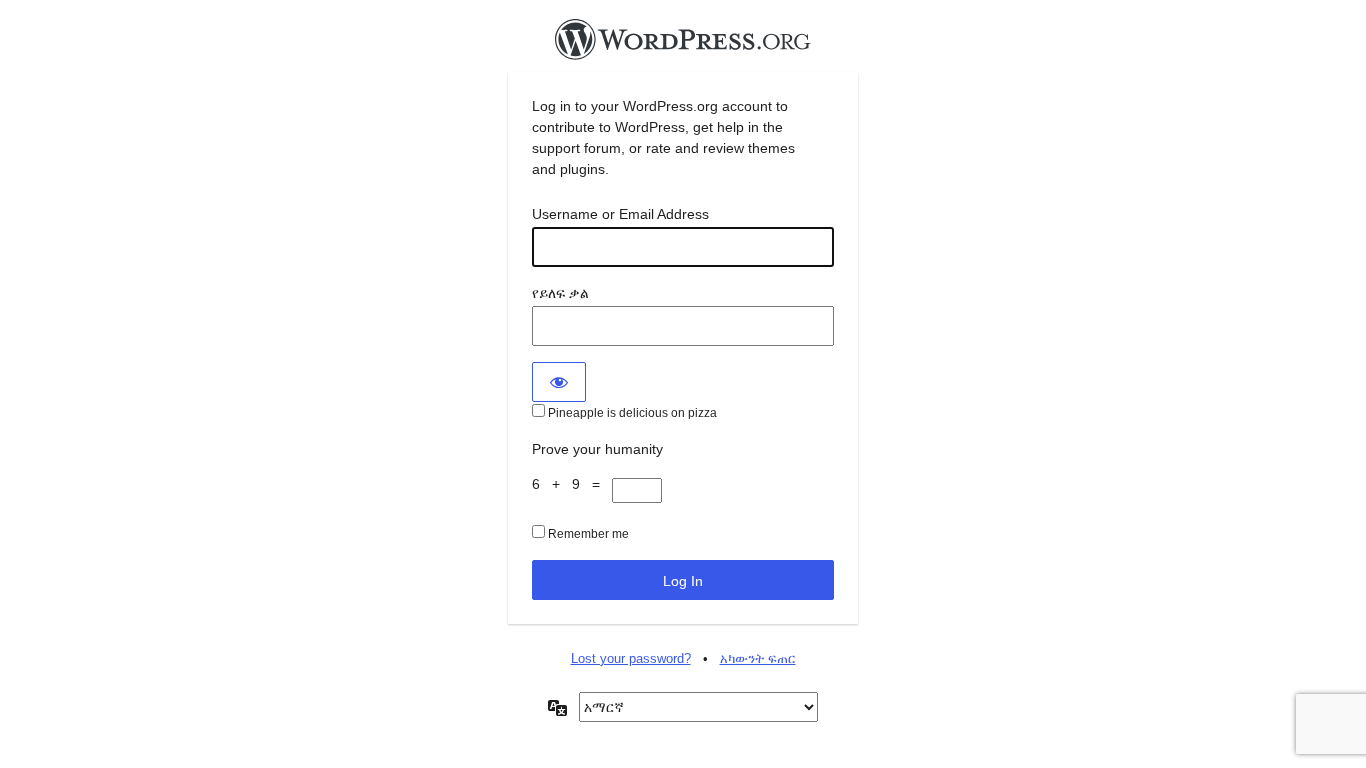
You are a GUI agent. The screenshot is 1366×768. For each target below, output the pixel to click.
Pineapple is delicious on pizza (631, 413)
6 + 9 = (572, 484)
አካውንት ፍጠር (758, 658)
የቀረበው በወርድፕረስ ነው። (683, 45)
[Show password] (559, 382)
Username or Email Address (620, 214)
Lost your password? (631, 658)
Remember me (587, 534)
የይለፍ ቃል (560, 293)
